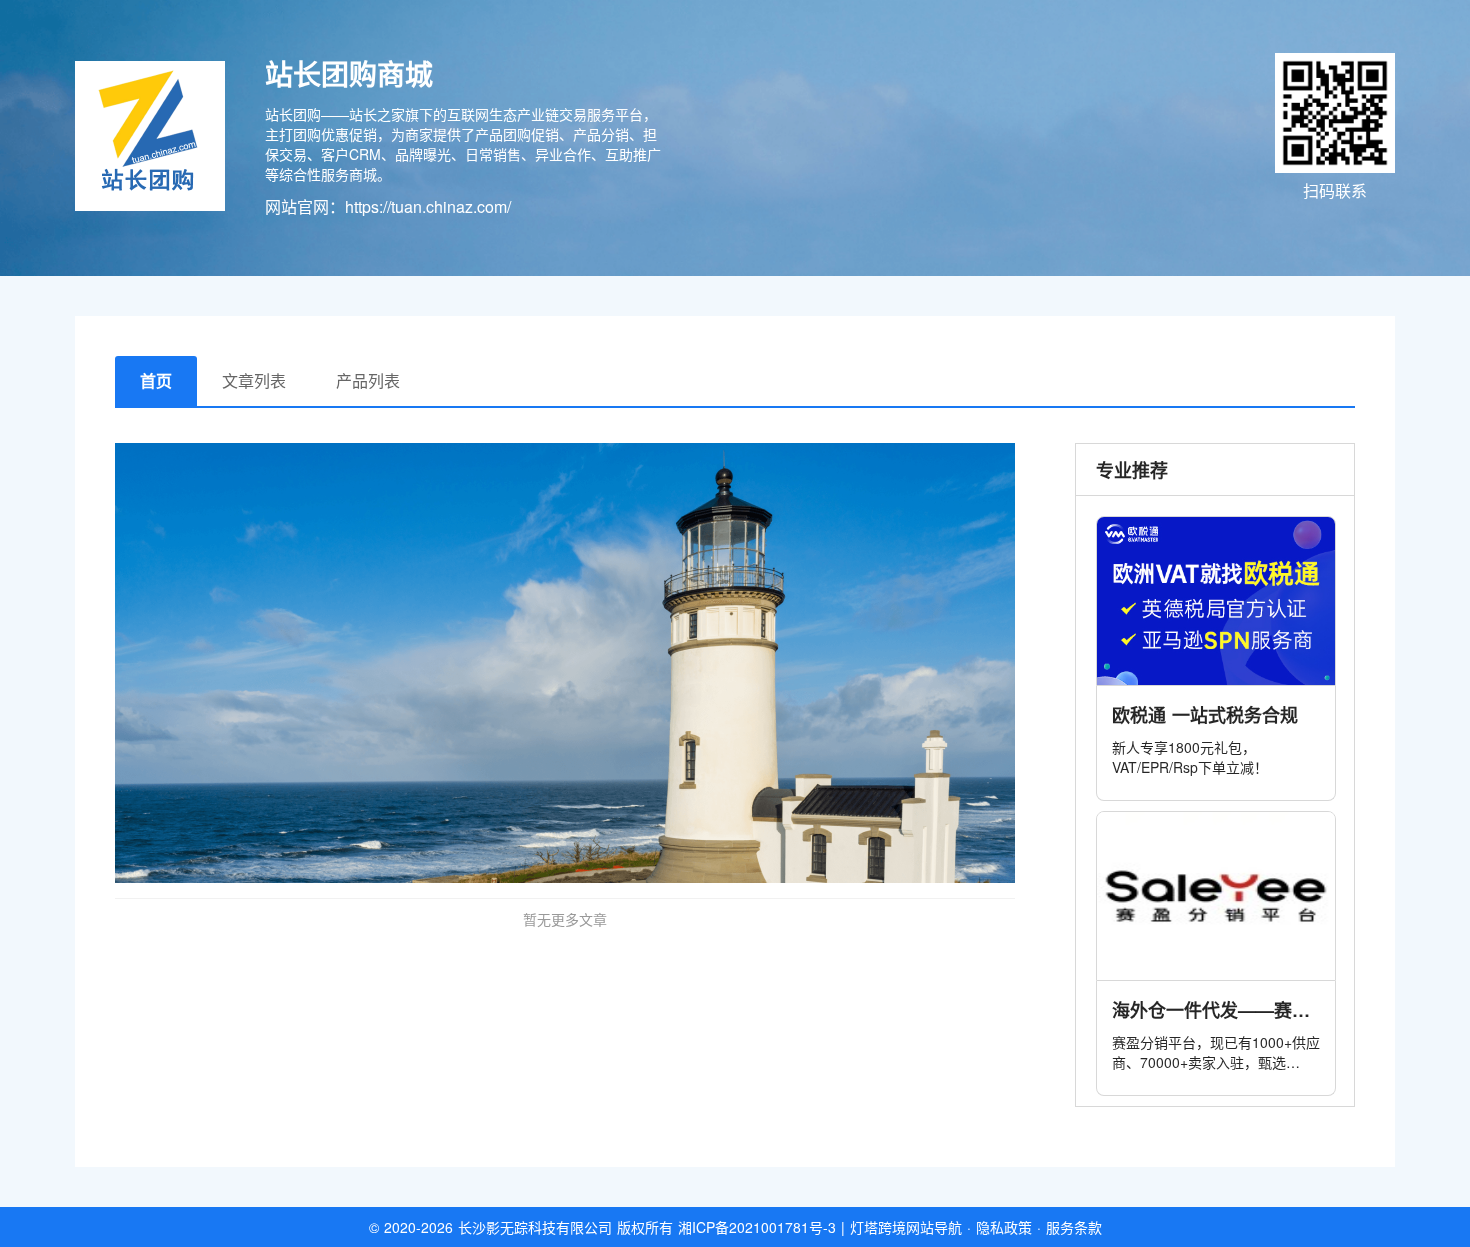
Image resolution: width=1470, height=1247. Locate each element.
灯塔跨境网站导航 (906, 1227)
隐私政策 (1004, 1227)
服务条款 (1074, 1227)
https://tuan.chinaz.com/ (428, 206)
